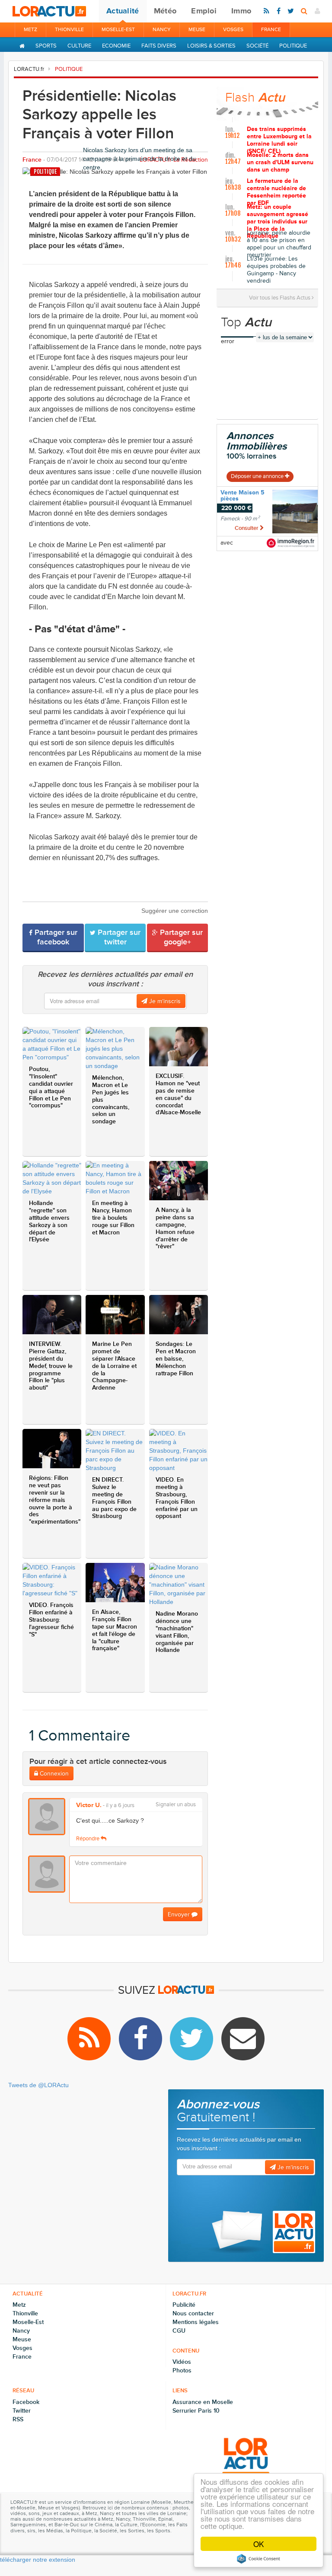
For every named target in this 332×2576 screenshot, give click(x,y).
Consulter (247, 528)
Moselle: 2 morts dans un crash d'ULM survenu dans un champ (280, 163)
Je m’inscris (164, 1001)
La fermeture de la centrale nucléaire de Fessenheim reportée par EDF (276, 191)
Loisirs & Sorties (211, 46)
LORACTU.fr (29, 69)
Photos (182, 2370)
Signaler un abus (176, 1805)
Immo (241, 11)
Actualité (123, 11)
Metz (30, 30)
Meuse (197, 30)
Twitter (22, 2411)
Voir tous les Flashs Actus (280, 298)
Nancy (162, 30)
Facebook (26, 2402)
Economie (116, 46)
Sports (46, 46)
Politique (293, 46)
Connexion (53, 1774)
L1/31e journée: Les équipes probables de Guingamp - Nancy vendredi (276, 268)
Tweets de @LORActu (38, 2085)
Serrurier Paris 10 (196, 2411)
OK (259, 2544)
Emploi (204, 11)
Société (257, 46)
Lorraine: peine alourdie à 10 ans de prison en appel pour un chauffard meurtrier (279, 242)
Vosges (233, 30)
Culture (79, 46)
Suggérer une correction (175, 911)
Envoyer (180, 1914)
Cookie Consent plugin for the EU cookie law (259, 2559)
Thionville (69, 30)
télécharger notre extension (38, 2560)
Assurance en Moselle (203, 2402)
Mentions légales (196, 2322)
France (271, 30)
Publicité (184, 2305)
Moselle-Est (118, 30)
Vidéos (182, 2362)
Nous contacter (193, 2313)
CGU (179, 2331)
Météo (165, 11)
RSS (18, 2419)
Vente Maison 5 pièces (243, 496)
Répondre (88, 1839)
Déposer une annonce (258, 476)
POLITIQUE (69, 69)
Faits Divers (159, 46)
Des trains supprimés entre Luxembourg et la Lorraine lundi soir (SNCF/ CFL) (279, 139)
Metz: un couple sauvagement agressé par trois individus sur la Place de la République (278, 217)
